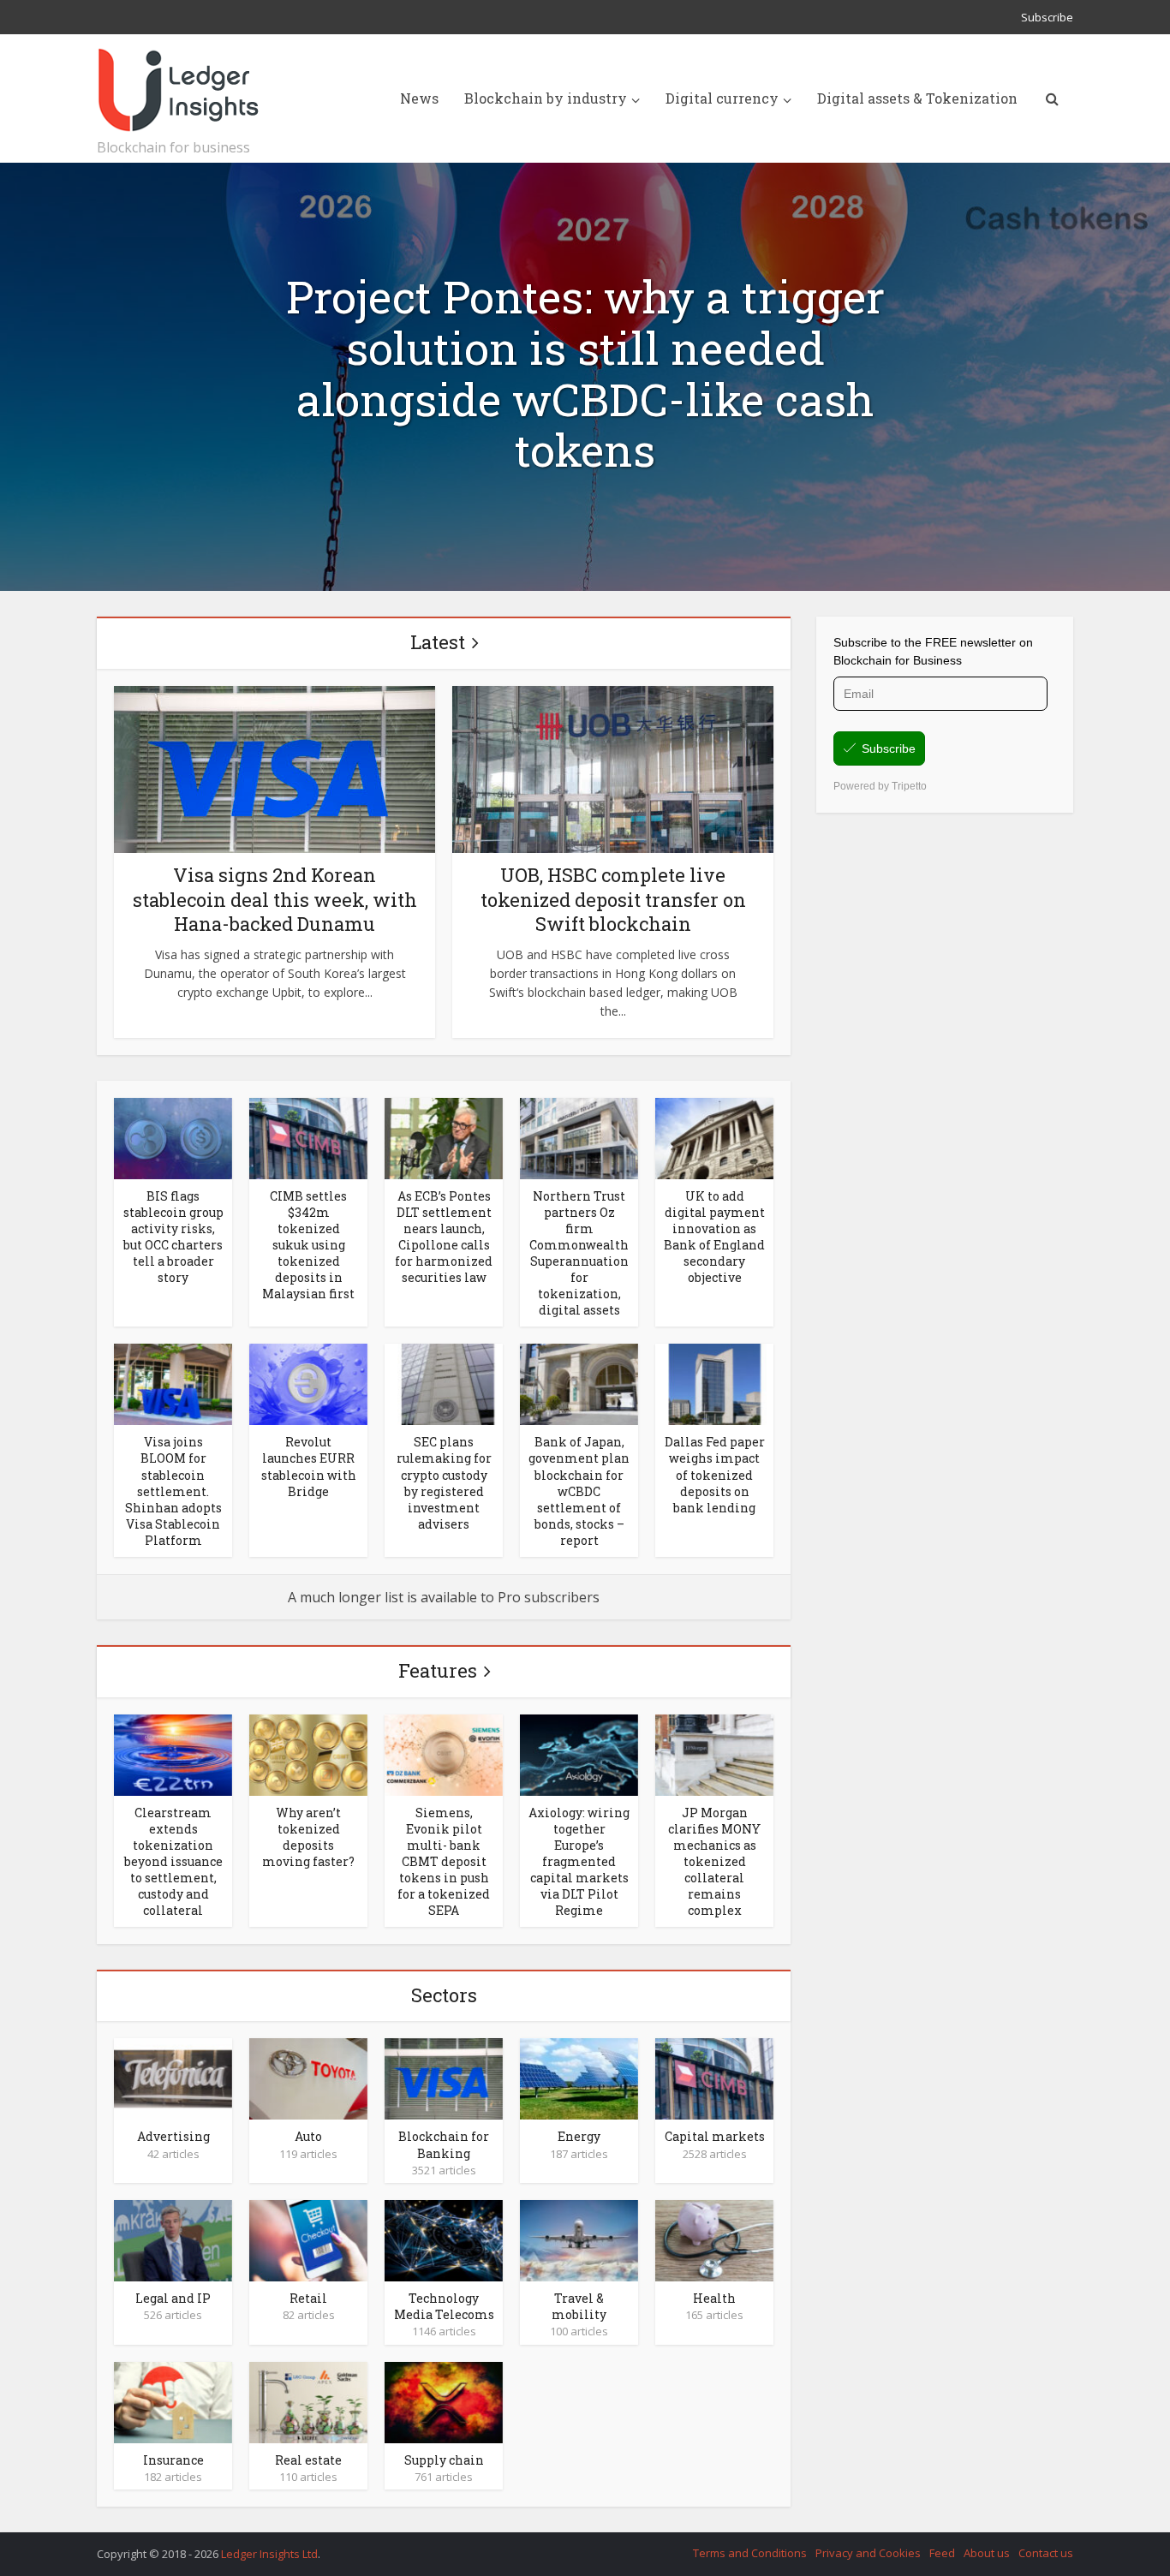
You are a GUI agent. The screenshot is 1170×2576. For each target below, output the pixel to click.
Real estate (308, 2460)
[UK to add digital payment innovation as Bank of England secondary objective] (714, 1137)
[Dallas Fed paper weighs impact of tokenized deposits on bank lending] (714, 1383)
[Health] (714, 2239)
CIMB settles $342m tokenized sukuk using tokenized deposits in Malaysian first (308, 1245)
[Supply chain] (444, 2401)
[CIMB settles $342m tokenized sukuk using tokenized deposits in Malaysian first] (308, 1137)
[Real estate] (308, 2401)
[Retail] (308, 2239)
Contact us (1046, 2553)
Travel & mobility (579, 2306)
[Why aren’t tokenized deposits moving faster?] (308, 1754)
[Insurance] (173, 2401)
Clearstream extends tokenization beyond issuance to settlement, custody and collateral (173, 1861)
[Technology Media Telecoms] (444, 2239)
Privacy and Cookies (868, 2553)
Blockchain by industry (546, 98)
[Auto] (308, 2078)
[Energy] (579, 2078)
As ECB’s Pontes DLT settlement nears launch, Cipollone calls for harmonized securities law (444, 1237)
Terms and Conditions (750, 2553)
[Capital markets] (714, 2078)
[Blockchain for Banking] (444, 2078)
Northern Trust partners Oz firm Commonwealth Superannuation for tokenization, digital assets (579, 1253)
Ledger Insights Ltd (269, 2554)
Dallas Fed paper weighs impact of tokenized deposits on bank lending (715, 1474)
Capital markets (715, 2136)
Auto (308, 2136)
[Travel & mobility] (579, 2239)
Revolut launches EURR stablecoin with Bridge (309, 1466)
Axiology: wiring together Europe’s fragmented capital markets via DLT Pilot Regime (579, 1861)
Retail (308, 2298)
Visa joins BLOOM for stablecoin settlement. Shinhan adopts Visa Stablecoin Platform (173, 1491)
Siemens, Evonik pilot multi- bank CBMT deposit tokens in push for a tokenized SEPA (444, 1861)
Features (438, 1670)
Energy (579, 2136)
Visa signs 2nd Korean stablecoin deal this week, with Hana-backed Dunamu (275, 899)
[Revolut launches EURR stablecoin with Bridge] (308, 1383)
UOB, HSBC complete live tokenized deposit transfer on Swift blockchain (613, 899)
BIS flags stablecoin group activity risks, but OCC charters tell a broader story (173, 1237)
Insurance (173, 2460)
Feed (942, 2553)
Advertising (173, 2136)
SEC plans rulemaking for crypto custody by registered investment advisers (444, 1482)
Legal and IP (173, 2298)
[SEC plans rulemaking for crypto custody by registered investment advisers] (444, 1383)
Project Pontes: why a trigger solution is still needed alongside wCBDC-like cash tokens (585, 374)
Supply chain (444, 2460)
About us (987, 2553)
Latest (438, 642)
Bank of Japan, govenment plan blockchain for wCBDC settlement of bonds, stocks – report (579, 1491)
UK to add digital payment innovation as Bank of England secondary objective (714, 1237)
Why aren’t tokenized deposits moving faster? (308, 1837)
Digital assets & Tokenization (917, 98)
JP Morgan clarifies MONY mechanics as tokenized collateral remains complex (714, 1861)
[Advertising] (173, 2078)
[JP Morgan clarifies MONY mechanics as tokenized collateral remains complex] (714, 1754)
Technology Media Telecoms (444, 2306)
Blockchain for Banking (444, 2144)
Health (714, 2298)
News (419, 98)
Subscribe (1047, 17)
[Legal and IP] (173, 2239)
